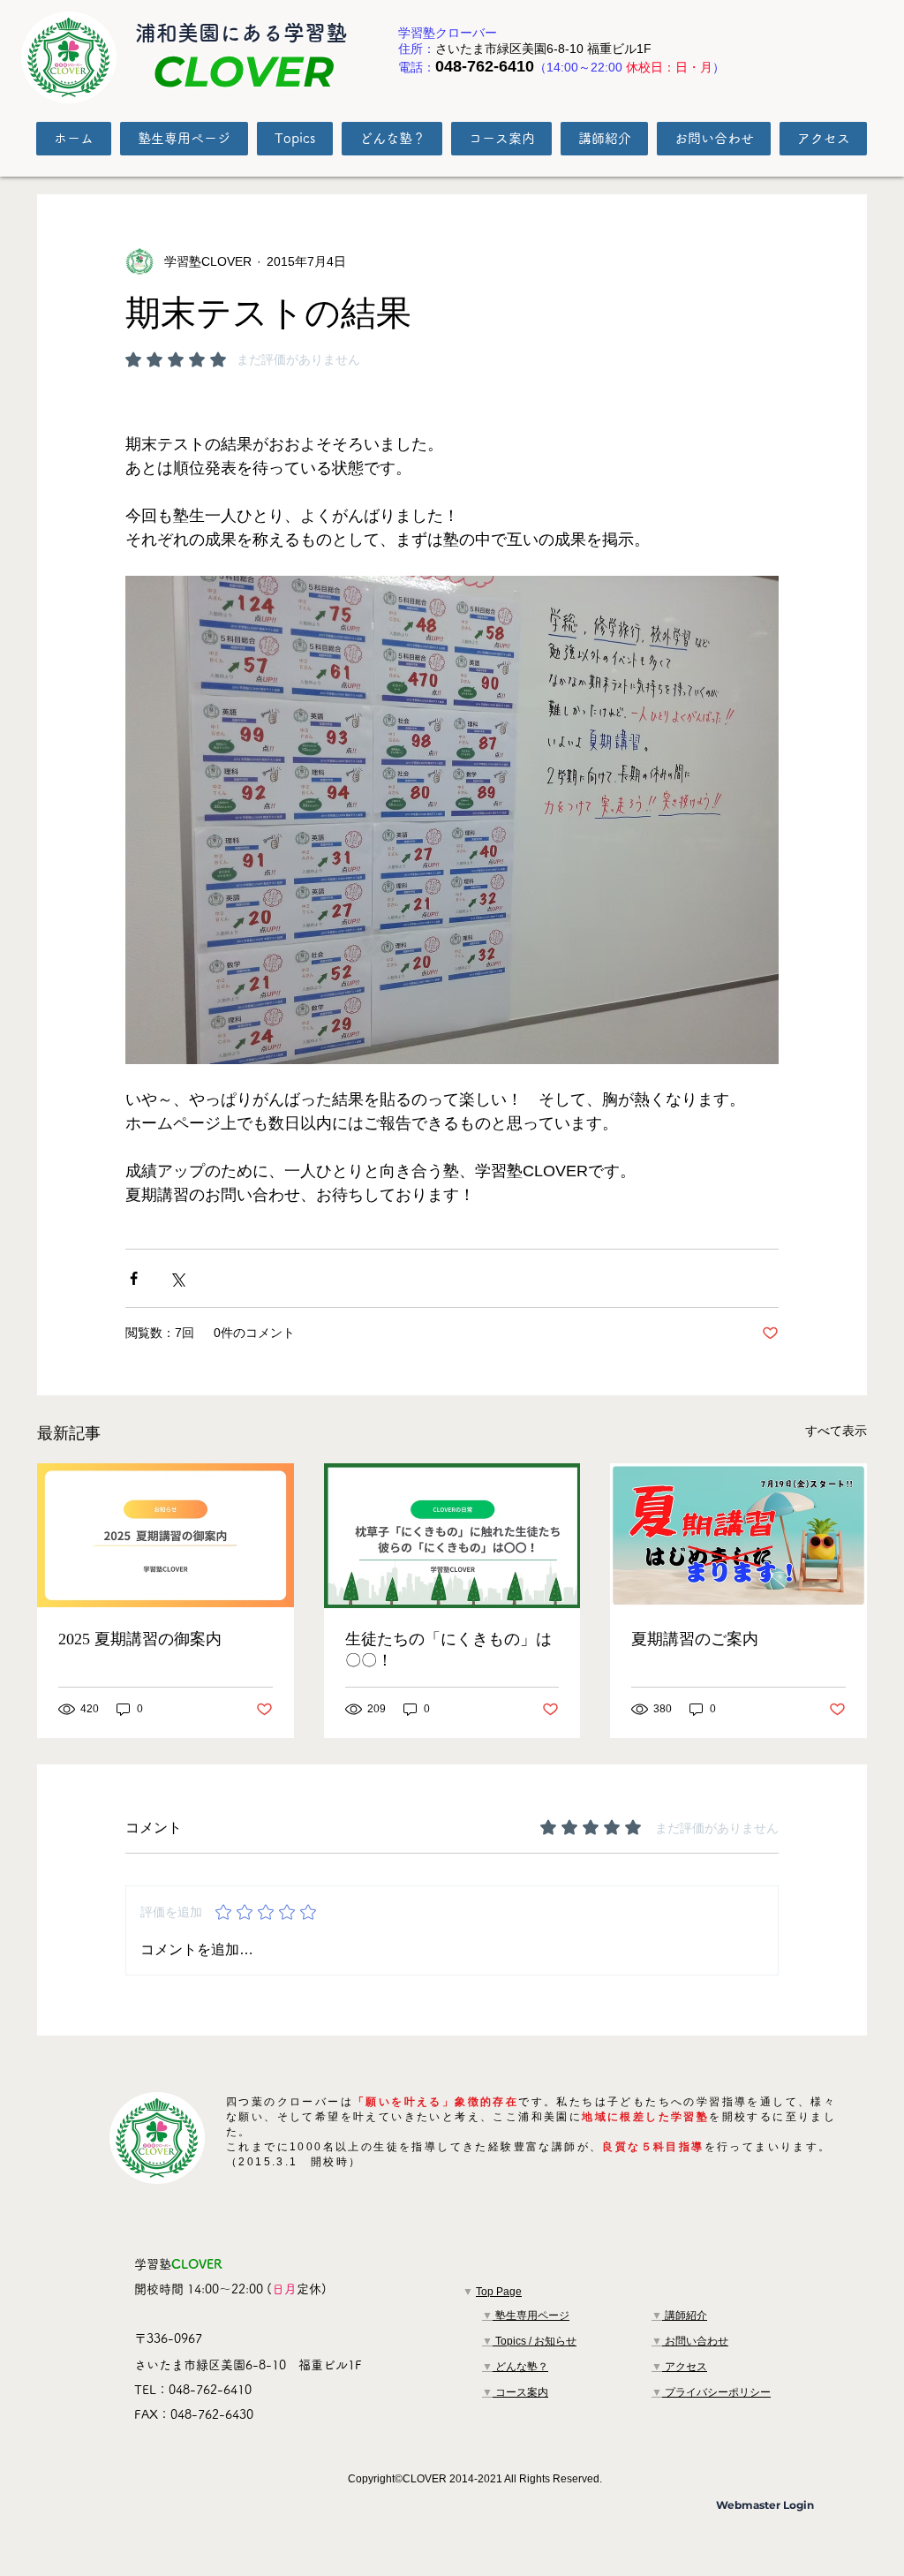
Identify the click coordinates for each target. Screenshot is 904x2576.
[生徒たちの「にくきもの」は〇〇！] (452, 1536)
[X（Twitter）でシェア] (177, 1278)
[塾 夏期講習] (166, 1535)
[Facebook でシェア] (134, 1278)
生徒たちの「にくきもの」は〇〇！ (448, 1650)
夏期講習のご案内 (695, 1639)
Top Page (499, 2292)
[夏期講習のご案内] (738, 1535)
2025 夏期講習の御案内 (140, 1639)
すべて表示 (836, 1431)
